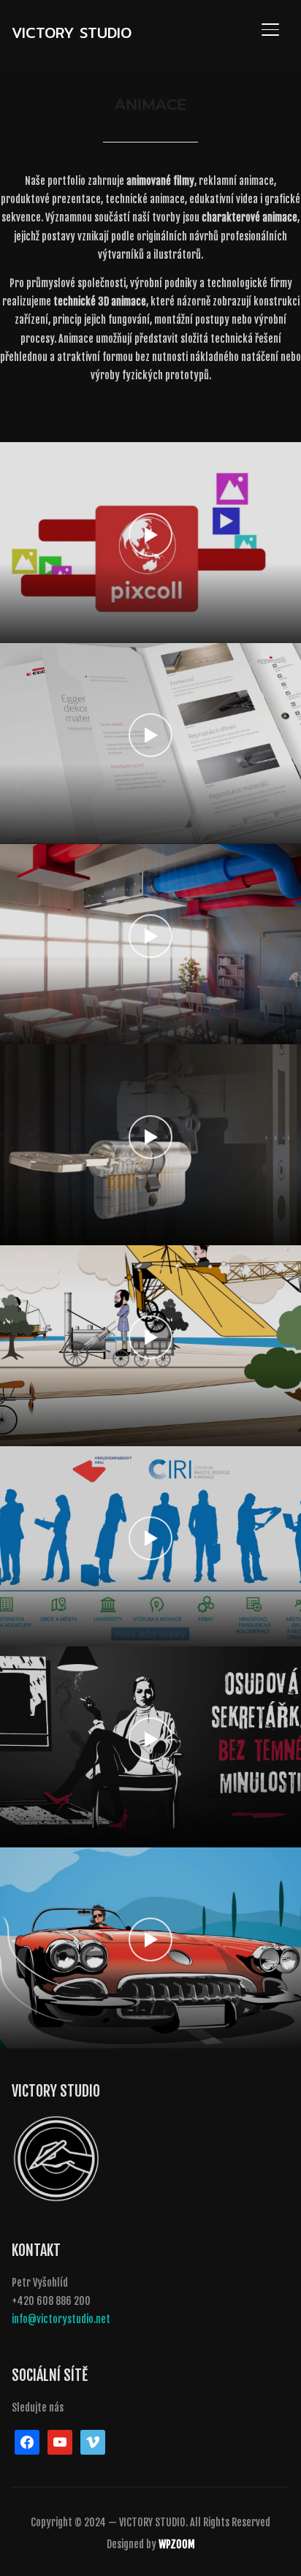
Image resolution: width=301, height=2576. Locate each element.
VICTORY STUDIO (72, 33)
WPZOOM (177, 2544)
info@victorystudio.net (61, 2319)
